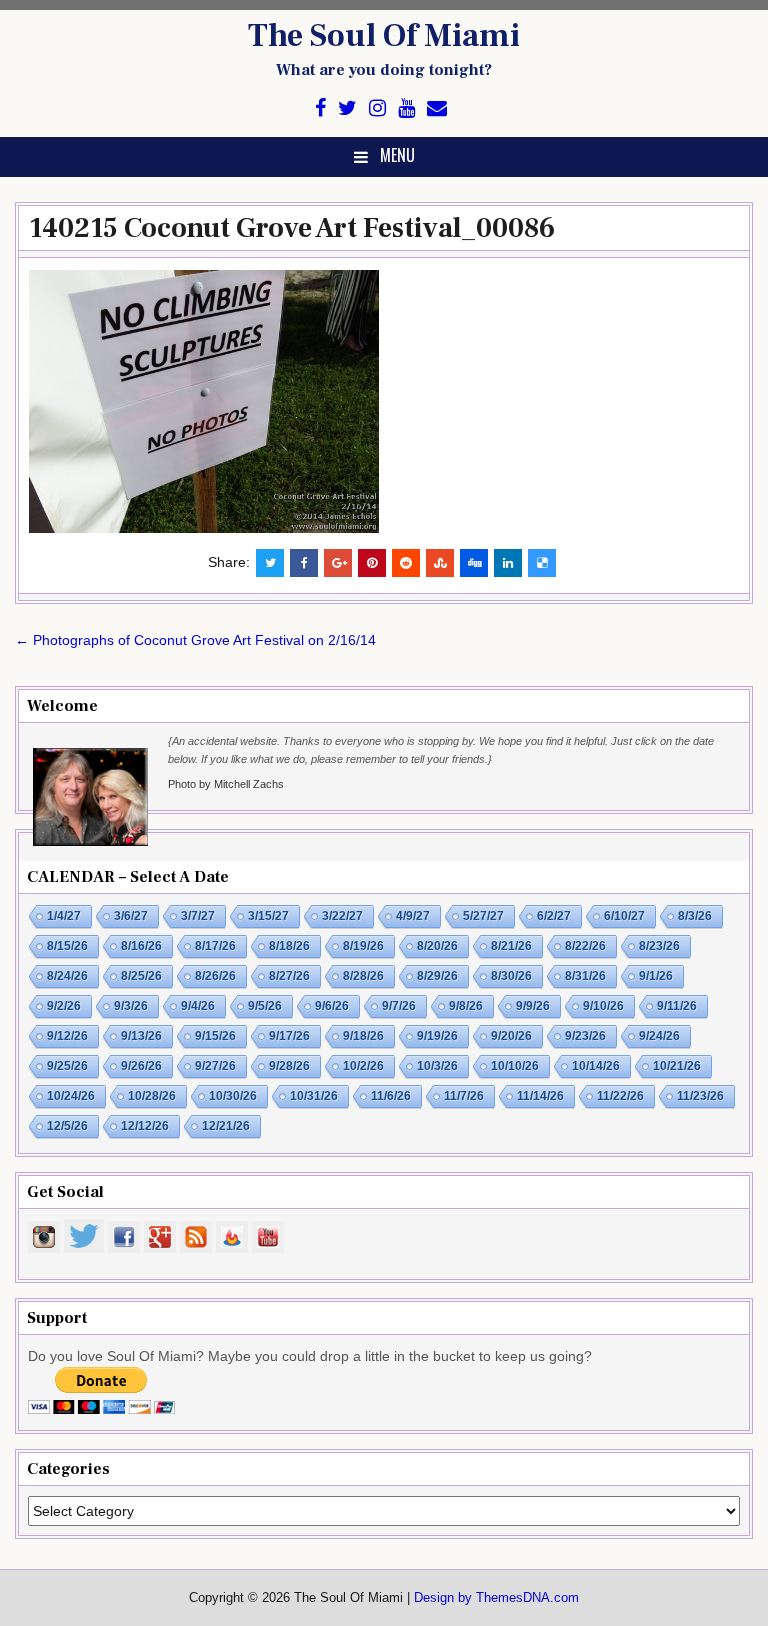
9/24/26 (659, 1036)
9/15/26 (215, 1036)
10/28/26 (152, 1096)
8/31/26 (585, 976)
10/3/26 (437, 1066)
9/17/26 (289, 1036)
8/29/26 (437, 976)
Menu (397, 155)
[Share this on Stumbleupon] (440, 563)
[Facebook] (320, 108)
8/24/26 (67, 976)
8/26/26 (215, 976)
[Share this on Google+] (338, 563)
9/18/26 (363, 1036)
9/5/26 (265, 1006)
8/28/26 (363, 976)
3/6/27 (131, 916)
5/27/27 (483, 916)
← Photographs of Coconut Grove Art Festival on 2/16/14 (195, 640)
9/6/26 (332, 1006)
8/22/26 (585, 946)
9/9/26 (533, 1006)
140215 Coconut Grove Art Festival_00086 (292, 228)
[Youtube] (406, 108)
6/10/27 (624, 916)
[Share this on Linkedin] (508, 563)
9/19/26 (437, 1036)
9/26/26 (141, 1066)
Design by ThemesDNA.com (496, 1598)
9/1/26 (656, 976)
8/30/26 (511, 976)
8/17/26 (215, 946)
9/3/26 (131, 1006)
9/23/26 (585, 1036)
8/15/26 (67, 946)
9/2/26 (64, 1006)
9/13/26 (141, 1036)
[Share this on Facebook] (304, 563)
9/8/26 (466, 1006)
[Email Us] (437, 108)
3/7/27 (198, 916)
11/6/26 (391, 1096)
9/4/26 (198, 1006)
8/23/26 (659, 946)
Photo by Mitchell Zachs (226, 784)
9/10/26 (603, 1006)
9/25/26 (67, 1066)
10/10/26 (515, 1066)
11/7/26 (464, 1096)
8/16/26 (141, 946)
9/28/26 (289, 1066)
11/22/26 (620, 1096)
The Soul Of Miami (384, 36)
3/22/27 (342, 916)
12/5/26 (67, 1126)
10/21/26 (677, 1066)
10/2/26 (363, 1066)
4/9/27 (413, 916)
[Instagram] (377, 108)
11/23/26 (700, 1096)
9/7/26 (399, 1006)
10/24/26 (71, 1096)
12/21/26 (226, 1126)
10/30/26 (233, 1096)
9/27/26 (215, 1066)
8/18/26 (289, 946)
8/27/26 (289, 976)
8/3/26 (695, 916)
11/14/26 (540, 1096)
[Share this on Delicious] (542, 563)
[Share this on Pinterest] (372, 563)
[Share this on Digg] (474, 563)
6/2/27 (554, 916)
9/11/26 (677, 1006)
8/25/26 (141, 976)
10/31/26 (314, 1096)
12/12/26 (145, 1126)
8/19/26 (363, 946)
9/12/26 (67, 1036)
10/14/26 (596, 1066)
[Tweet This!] (270, 563)
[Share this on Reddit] (406, 563)
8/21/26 (511, 946)
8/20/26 (437, 946)
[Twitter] (347, 108)
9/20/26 (511, 1036)
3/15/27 (268, 916)
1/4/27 (64, 916)
